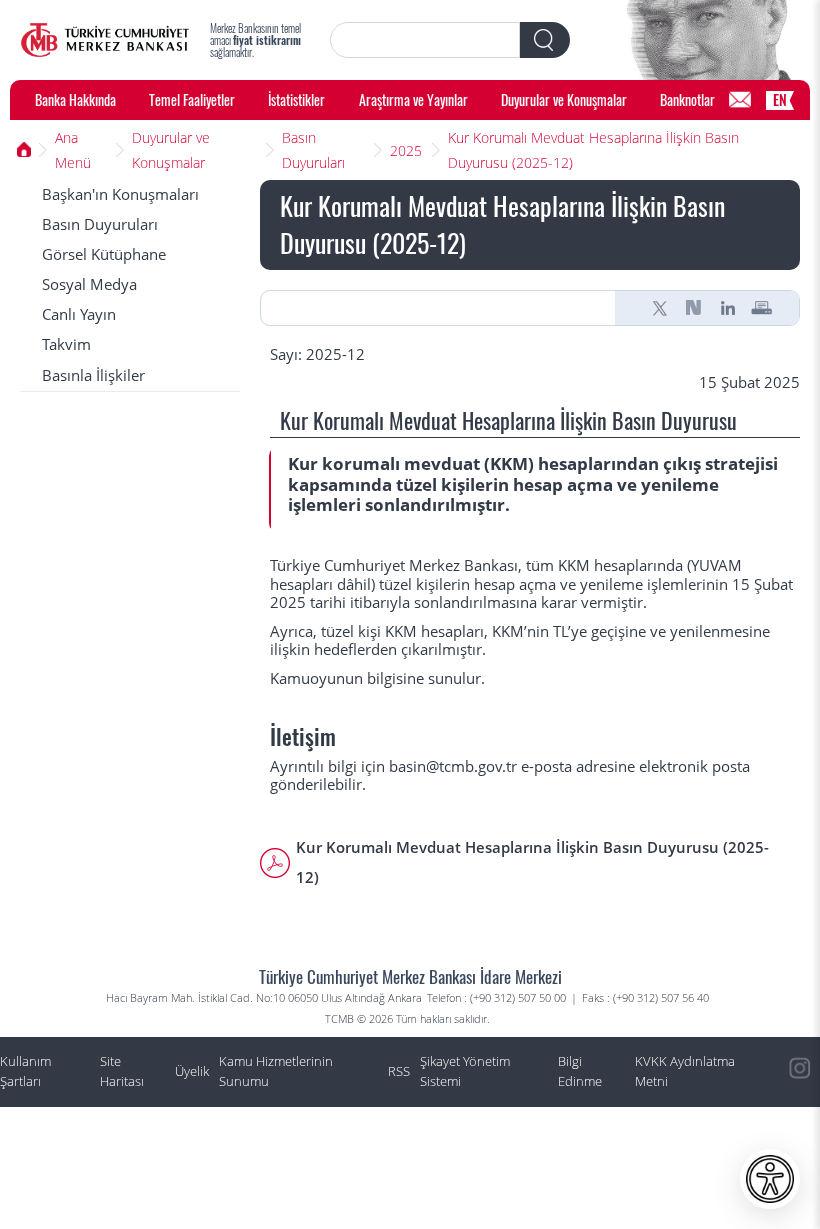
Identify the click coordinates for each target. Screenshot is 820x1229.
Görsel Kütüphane (104, 254)
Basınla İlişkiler (93, 375)
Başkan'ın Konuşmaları (120, 194)
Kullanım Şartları (25, 1071)
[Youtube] (800, 1114)
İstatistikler (296, 99)
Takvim (66, 344)
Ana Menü (73, 150)
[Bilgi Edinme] (740, 100)
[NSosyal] (694, 308)
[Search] (545, 40)
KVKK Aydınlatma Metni (685, 1071)
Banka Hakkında (75, 99)
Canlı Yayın (79, 314)
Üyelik (192, 1071)
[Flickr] (800, 1159)
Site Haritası (122, 1071)
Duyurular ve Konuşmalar (564, 99)
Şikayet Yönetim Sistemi (465, 1071)
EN (780, 99)
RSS (399, 1071)
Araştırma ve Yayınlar (413, 99)
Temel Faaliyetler (192, 99)
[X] (660, 308)
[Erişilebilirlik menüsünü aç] (770, 1179)
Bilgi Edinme (580, 1071)
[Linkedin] (728, 308)
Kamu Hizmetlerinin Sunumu (276, 1071)
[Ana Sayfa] (105, 40)
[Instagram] (800, 1069)
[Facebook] (800, 1204)
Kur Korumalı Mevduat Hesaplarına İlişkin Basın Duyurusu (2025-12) (593, 150)
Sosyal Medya (89, 284)
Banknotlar (687, 99)
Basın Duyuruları (313, 150)
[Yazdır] (762, 308)
